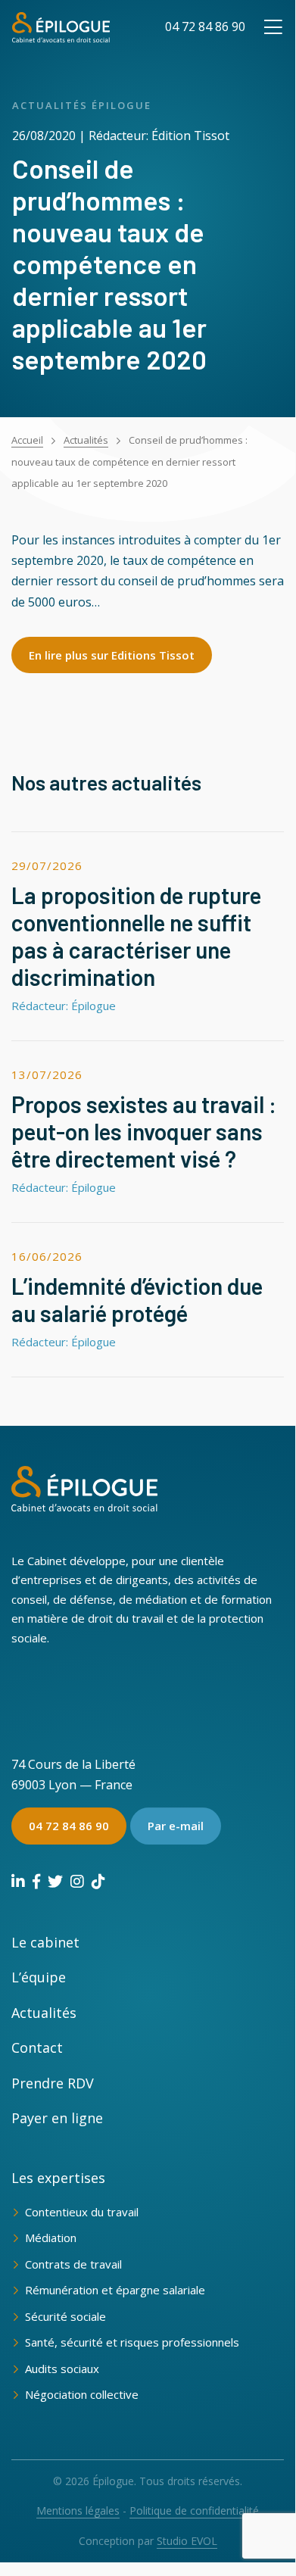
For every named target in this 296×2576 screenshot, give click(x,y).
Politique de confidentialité (194, 2511)
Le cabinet (45, 1942)
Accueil (27, 440)
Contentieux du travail (82, 2212)
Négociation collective (82, 2394)
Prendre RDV (53, 2083)
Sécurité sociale (65, 2316)
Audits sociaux (62, 2369)
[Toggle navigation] (273, 27)
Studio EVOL (187, 2541)
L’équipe (39, 1977)
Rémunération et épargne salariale (115, 2290)
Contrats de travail (73, 2264)
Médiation (51, 2238)
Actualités (86, 440)
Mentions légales (78, 2511)
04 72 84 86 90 (205, 27)
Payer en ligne (57, 2118)
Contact (37, 2047)
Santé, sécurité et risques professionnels (132, 2342)
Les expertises (58, 2178)
